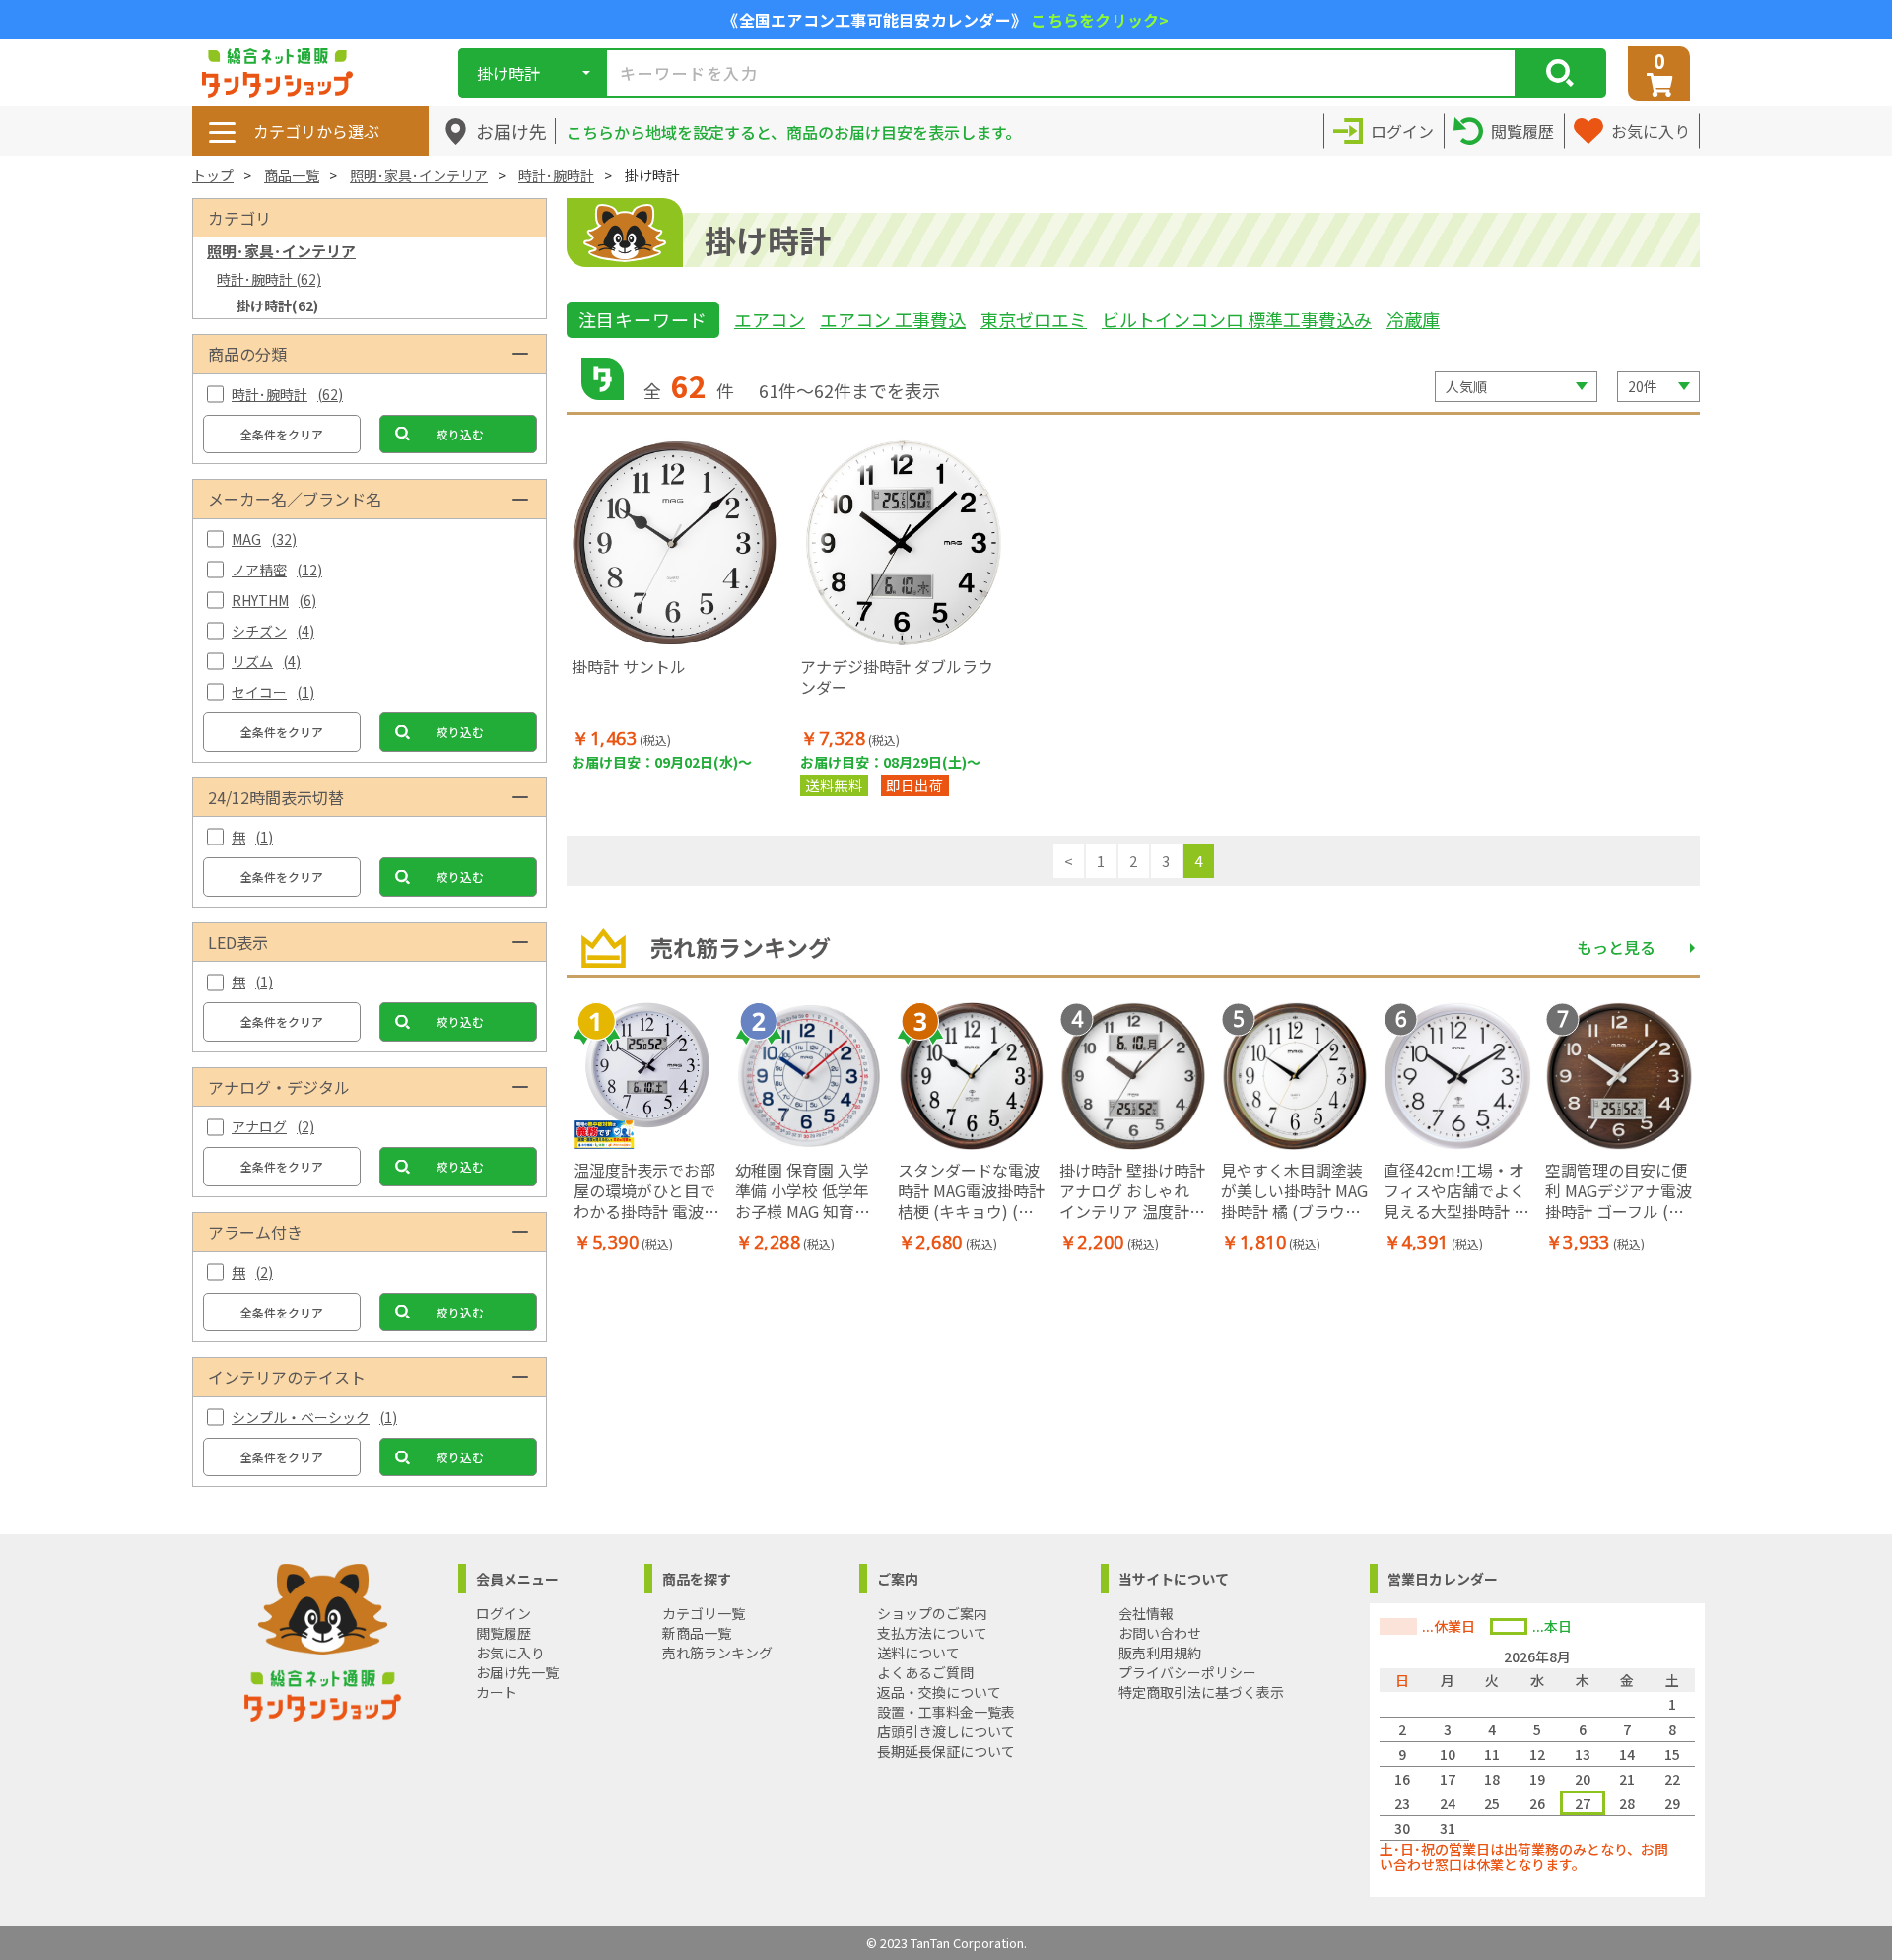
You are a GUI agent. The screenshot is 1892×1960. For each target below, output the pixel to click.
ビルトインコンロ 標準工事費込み (1237, 319)
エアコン (770, 319)
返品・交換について (939, 1692)
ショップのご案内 (932, 1613)
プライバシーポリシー (1187, 1672)
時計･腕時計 (556, 175)
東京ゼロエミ (1034, 319)
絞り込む (460, 434)
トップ (213, 175)
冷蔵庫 (1413, 319)
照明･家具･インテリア (419, 175)
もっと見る (1616, 947)
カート (497, 1692)
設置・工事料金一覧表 (946, 1712)
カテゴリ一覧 (704, 1613)
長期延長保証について (946, 1751)
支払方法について (932, 1633)
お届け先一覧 (517, 1672)
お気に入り (510, 1653)
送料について (918, 1653)
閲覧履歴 (504, 1633)
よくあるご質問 (925, 1672)
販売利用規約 (1160, 1653)
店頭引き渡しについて (946, 1731)
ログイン (504, 1613)
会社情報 (1146, 1613)
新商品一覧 (697, 1633)
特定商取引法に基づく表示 (1201, 1692)
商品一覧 (292, 175)
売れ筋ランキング (717, 1653)
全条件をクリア (282, 434)
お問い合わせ (1160, 1633)
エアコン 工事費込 (893, 319)
